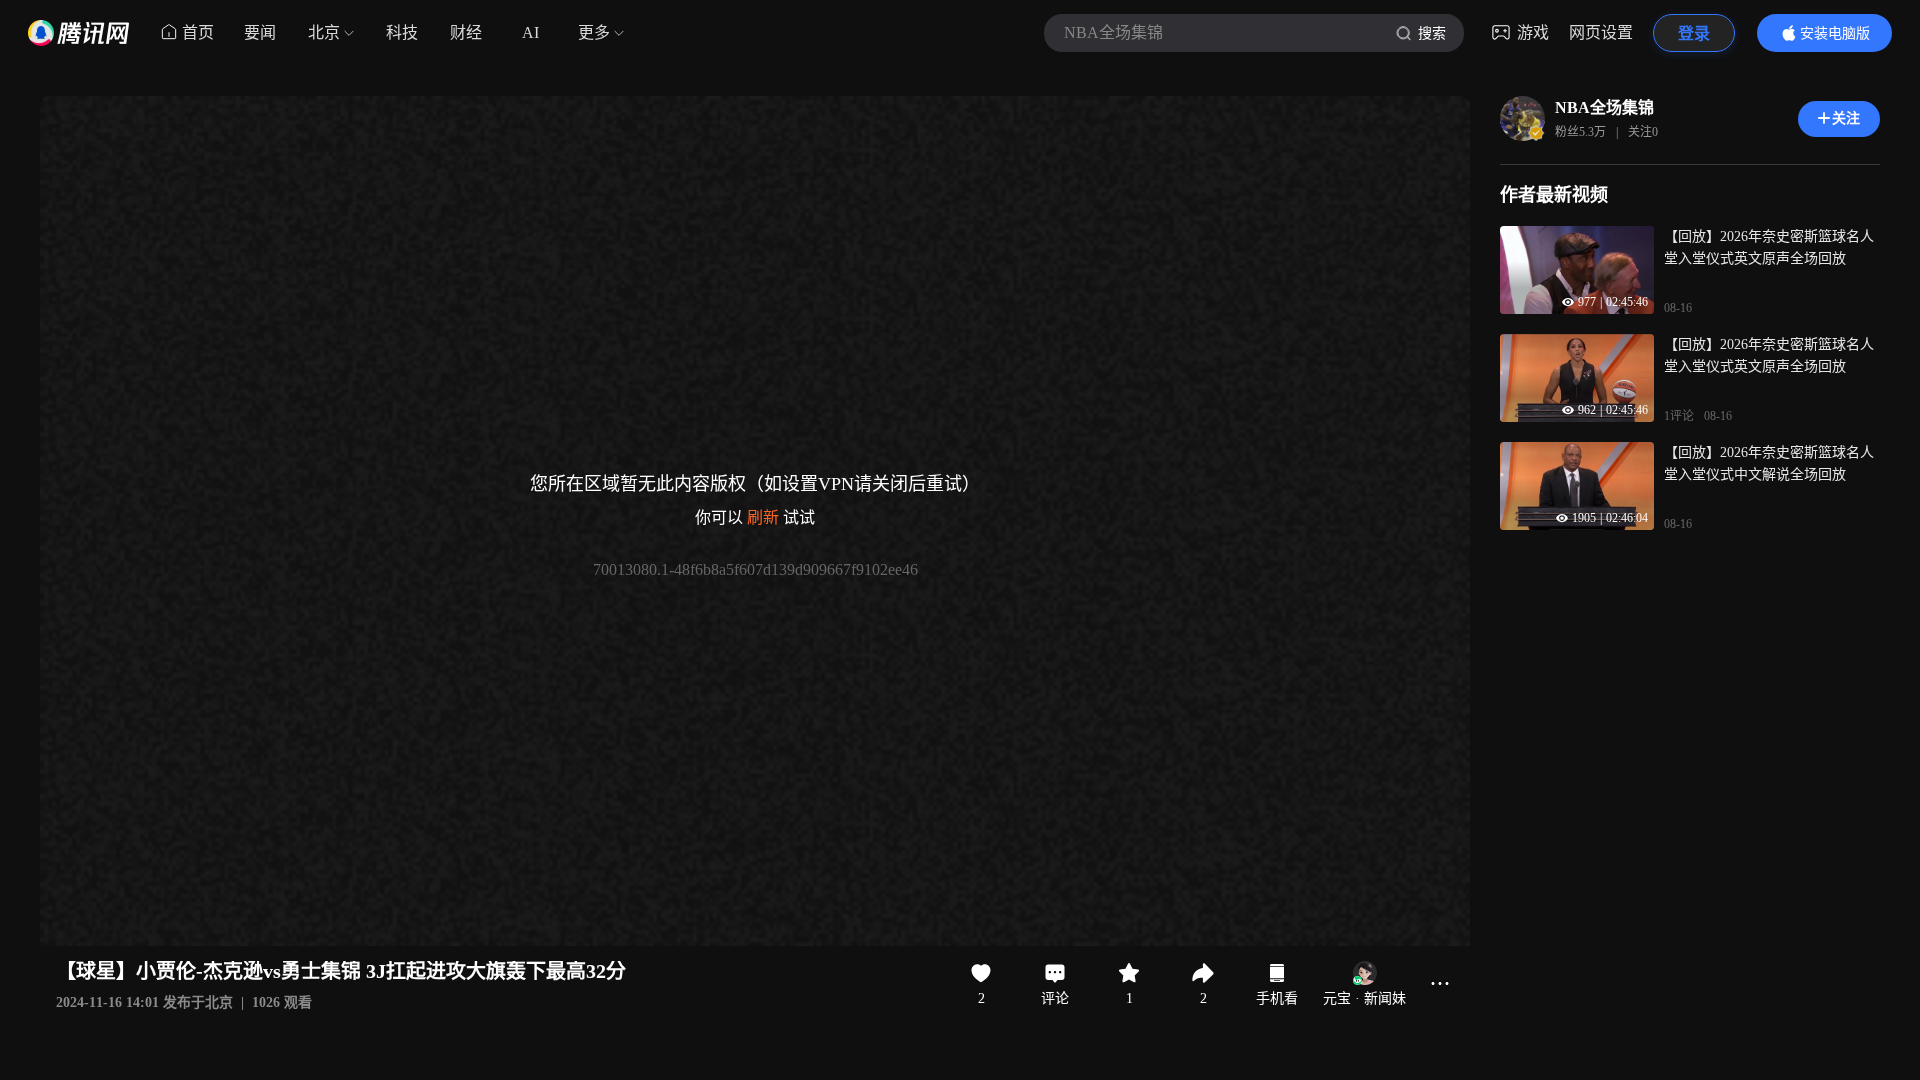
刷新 (763, 517)
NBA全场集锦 (1604, 107)
